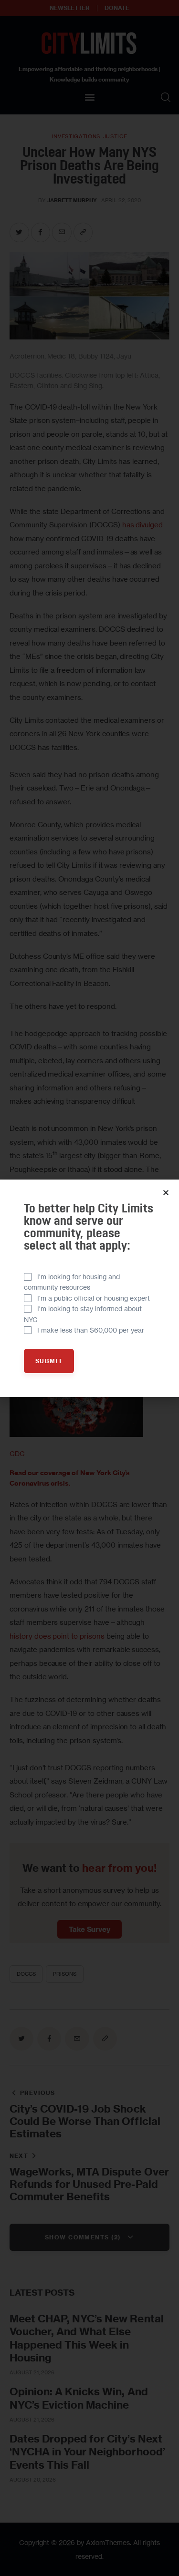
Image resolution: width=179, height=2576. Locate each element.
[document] (89, 1288)
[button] (166, 1193)
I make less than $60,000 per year (91, 1330)
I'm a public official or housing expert (94, 1298)
